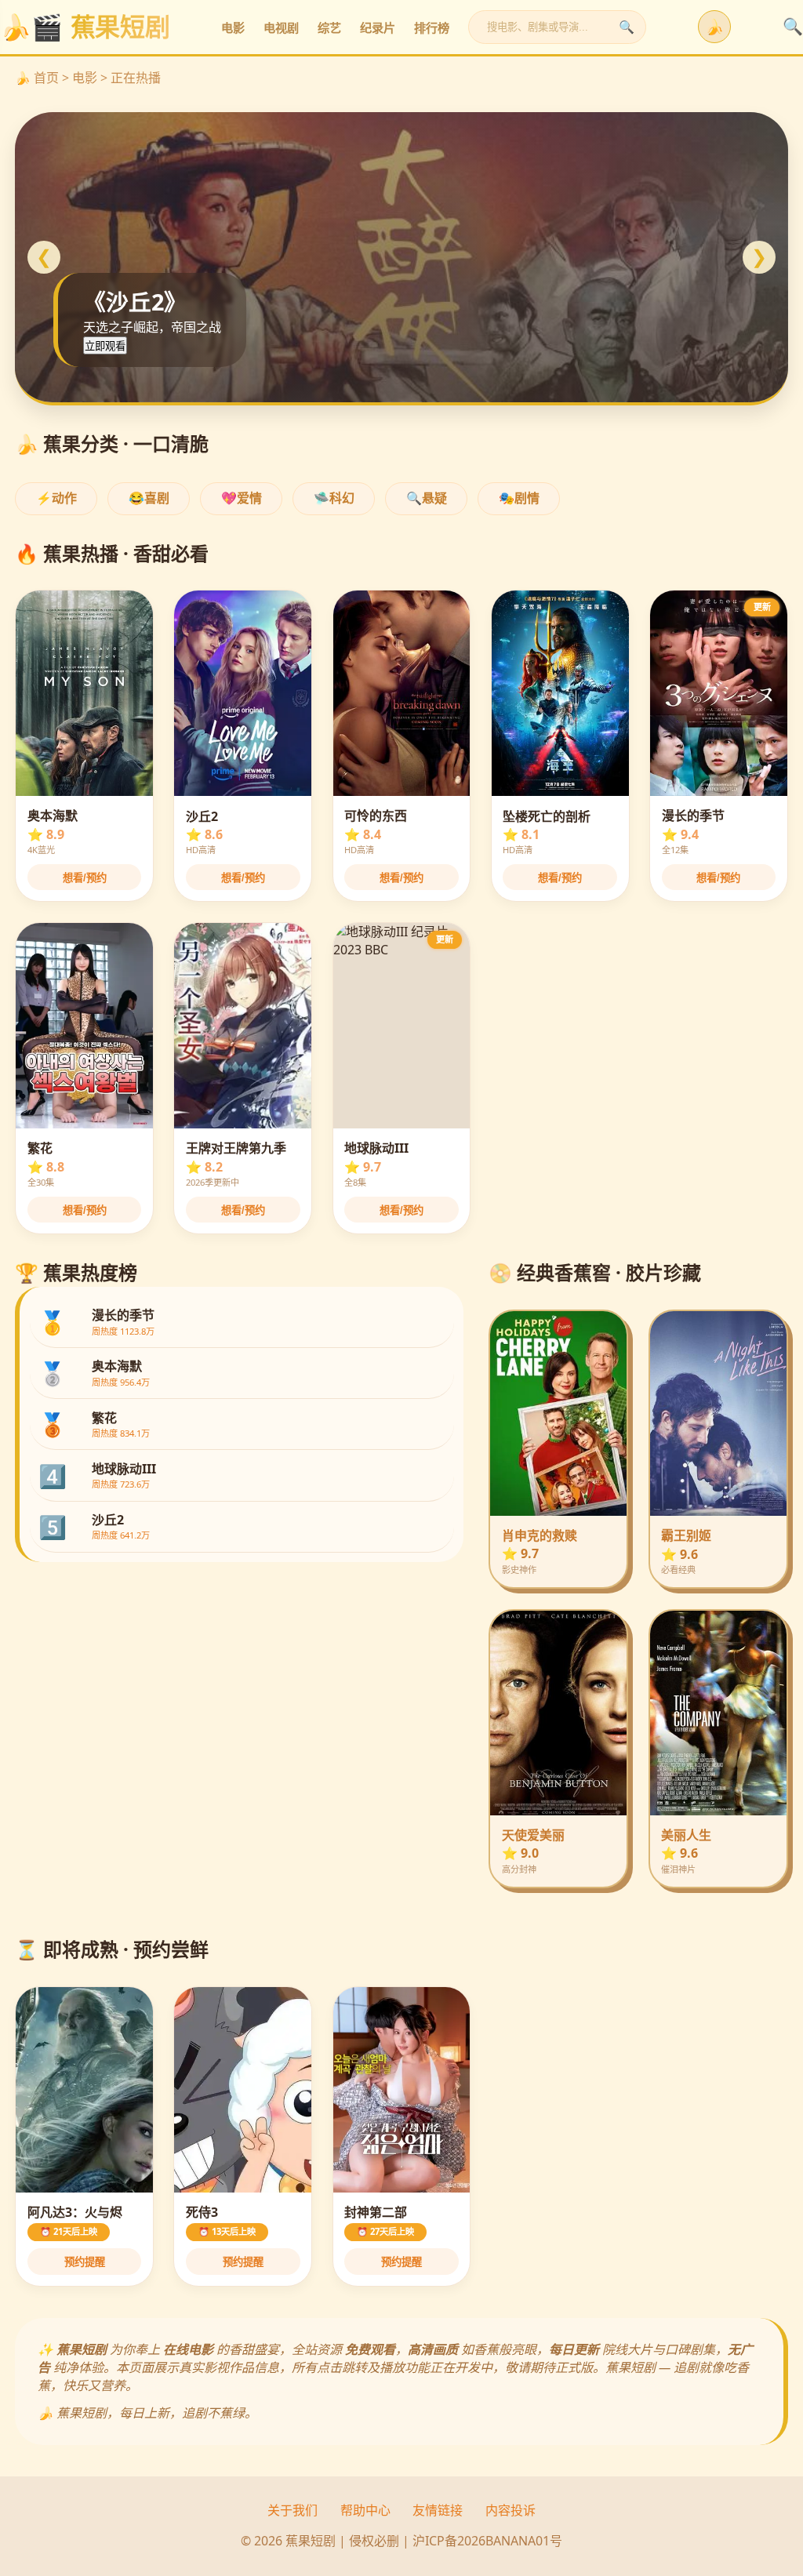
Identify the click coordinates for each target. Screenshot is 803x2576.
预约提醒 (85, 2262)
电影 (233, 28)
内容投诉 (511, 2510)
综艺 (329, 28)
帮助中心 (365, 2510)
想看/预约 (85, 878)
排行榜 (432, 28)
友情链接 (438, 2510)
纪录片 (378, 28)
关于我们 (292, 2510)
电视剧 (281, 28)
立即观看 (105, 346)
